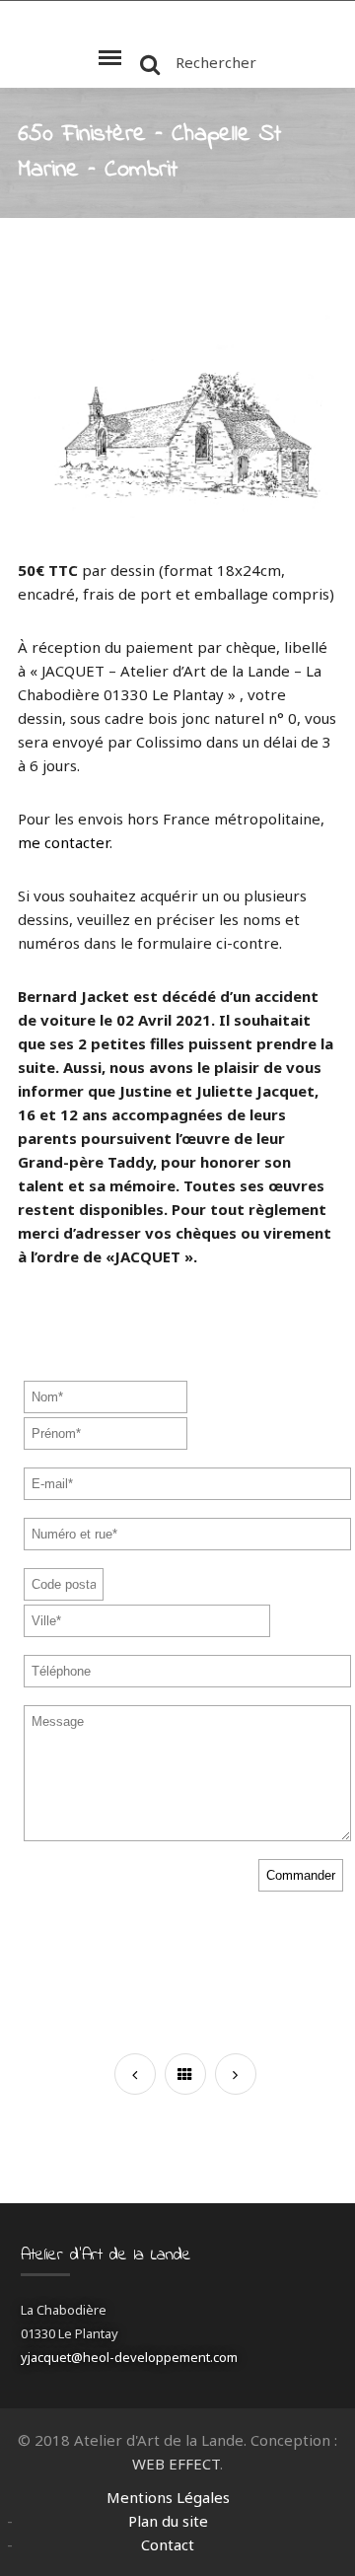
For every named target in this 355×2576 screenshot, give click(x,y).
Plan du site (168, 2521)
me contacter (64, 842)
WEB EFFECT (176, 2464)
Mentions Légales (168, 2497)
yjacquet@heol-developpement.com (129, 2357)
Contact (168, 2544)
